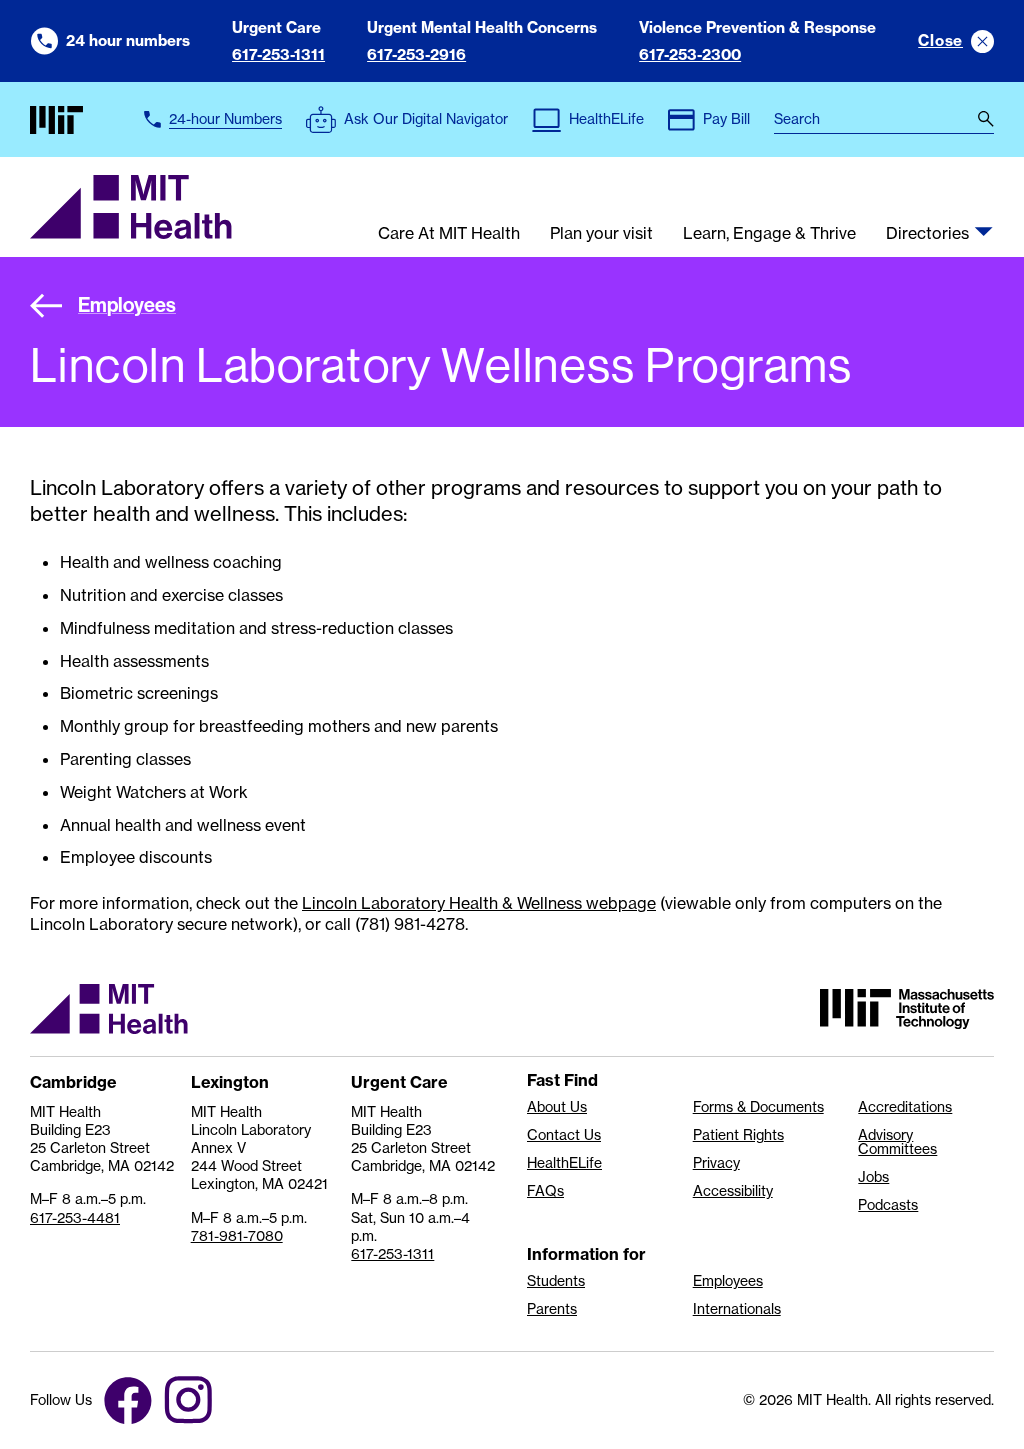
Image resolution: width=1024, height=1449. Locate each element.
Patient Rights (738, 1135)
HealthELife (564, 1163)
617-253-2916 (416, 54)
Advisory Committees (897, 1142)
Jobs (873, 1177)
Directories (927, 234)
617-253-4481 (75, 1218)
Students (556, 1281)
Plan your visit (601, 234)
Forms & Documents (758, 1107)
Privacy (716, 1163)
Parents (552, 1309)
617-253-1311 (278, 54)
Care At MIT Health (449, 234)
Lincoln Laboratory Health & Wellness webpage (479, 903)
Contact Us (564, 1135)
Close (940, 40)
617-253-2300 (690, 54)
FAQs (545, 1191)
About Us (557, 1107)
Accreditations (905, 1107)
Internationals (737, 1309)
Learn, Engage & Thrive (769, 234)
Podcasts (888, 1205)
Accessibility (733, 1191)
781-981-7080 (237, 1236)
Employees (127, 304)
